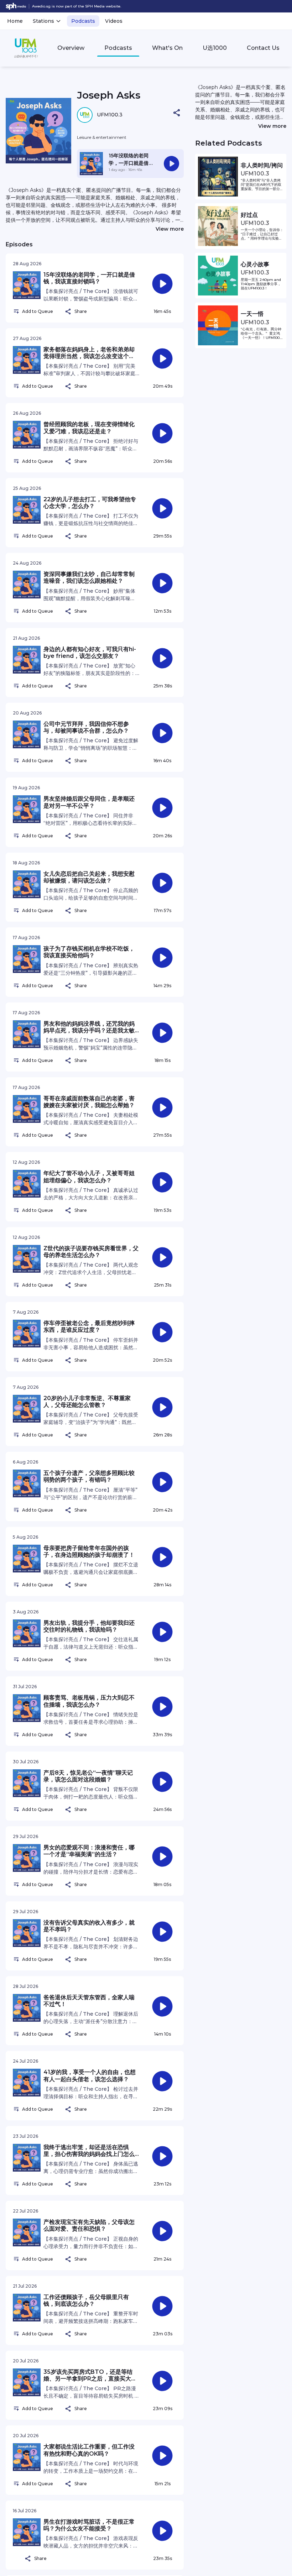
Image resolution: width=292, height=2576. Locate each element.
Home (15, 21)
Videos (114, 21)
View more (170, 229)
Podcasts (83, 21)
